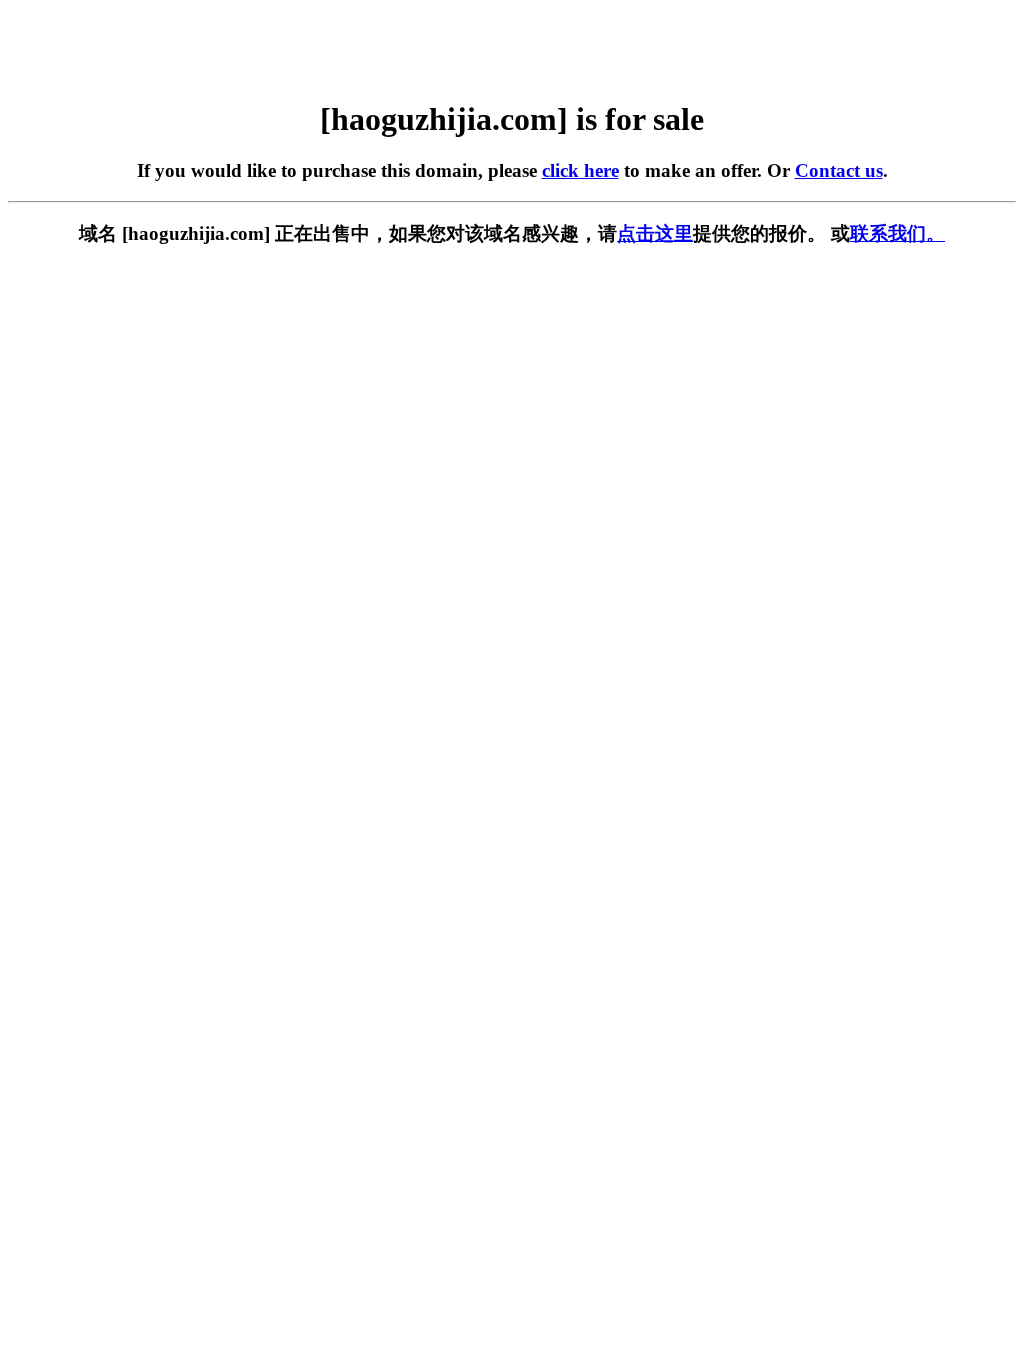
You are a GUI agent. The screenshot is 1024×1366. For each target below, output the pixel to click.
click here (580, 170)
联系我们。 (897, 233)
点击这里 (655, 233)
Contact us (839, 170)
